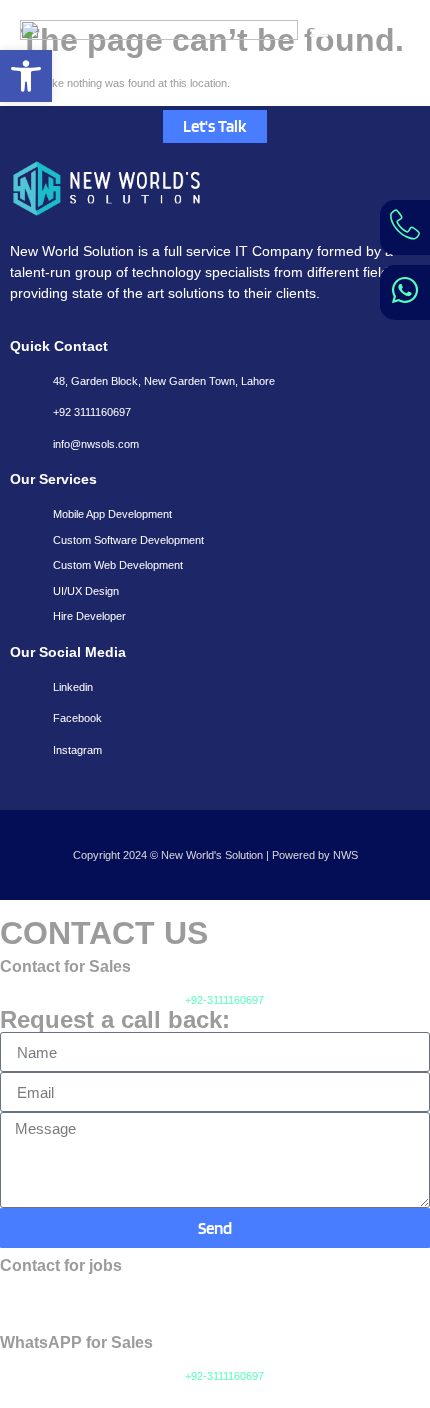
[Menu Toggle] (319, 30)
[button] (26, 76)
